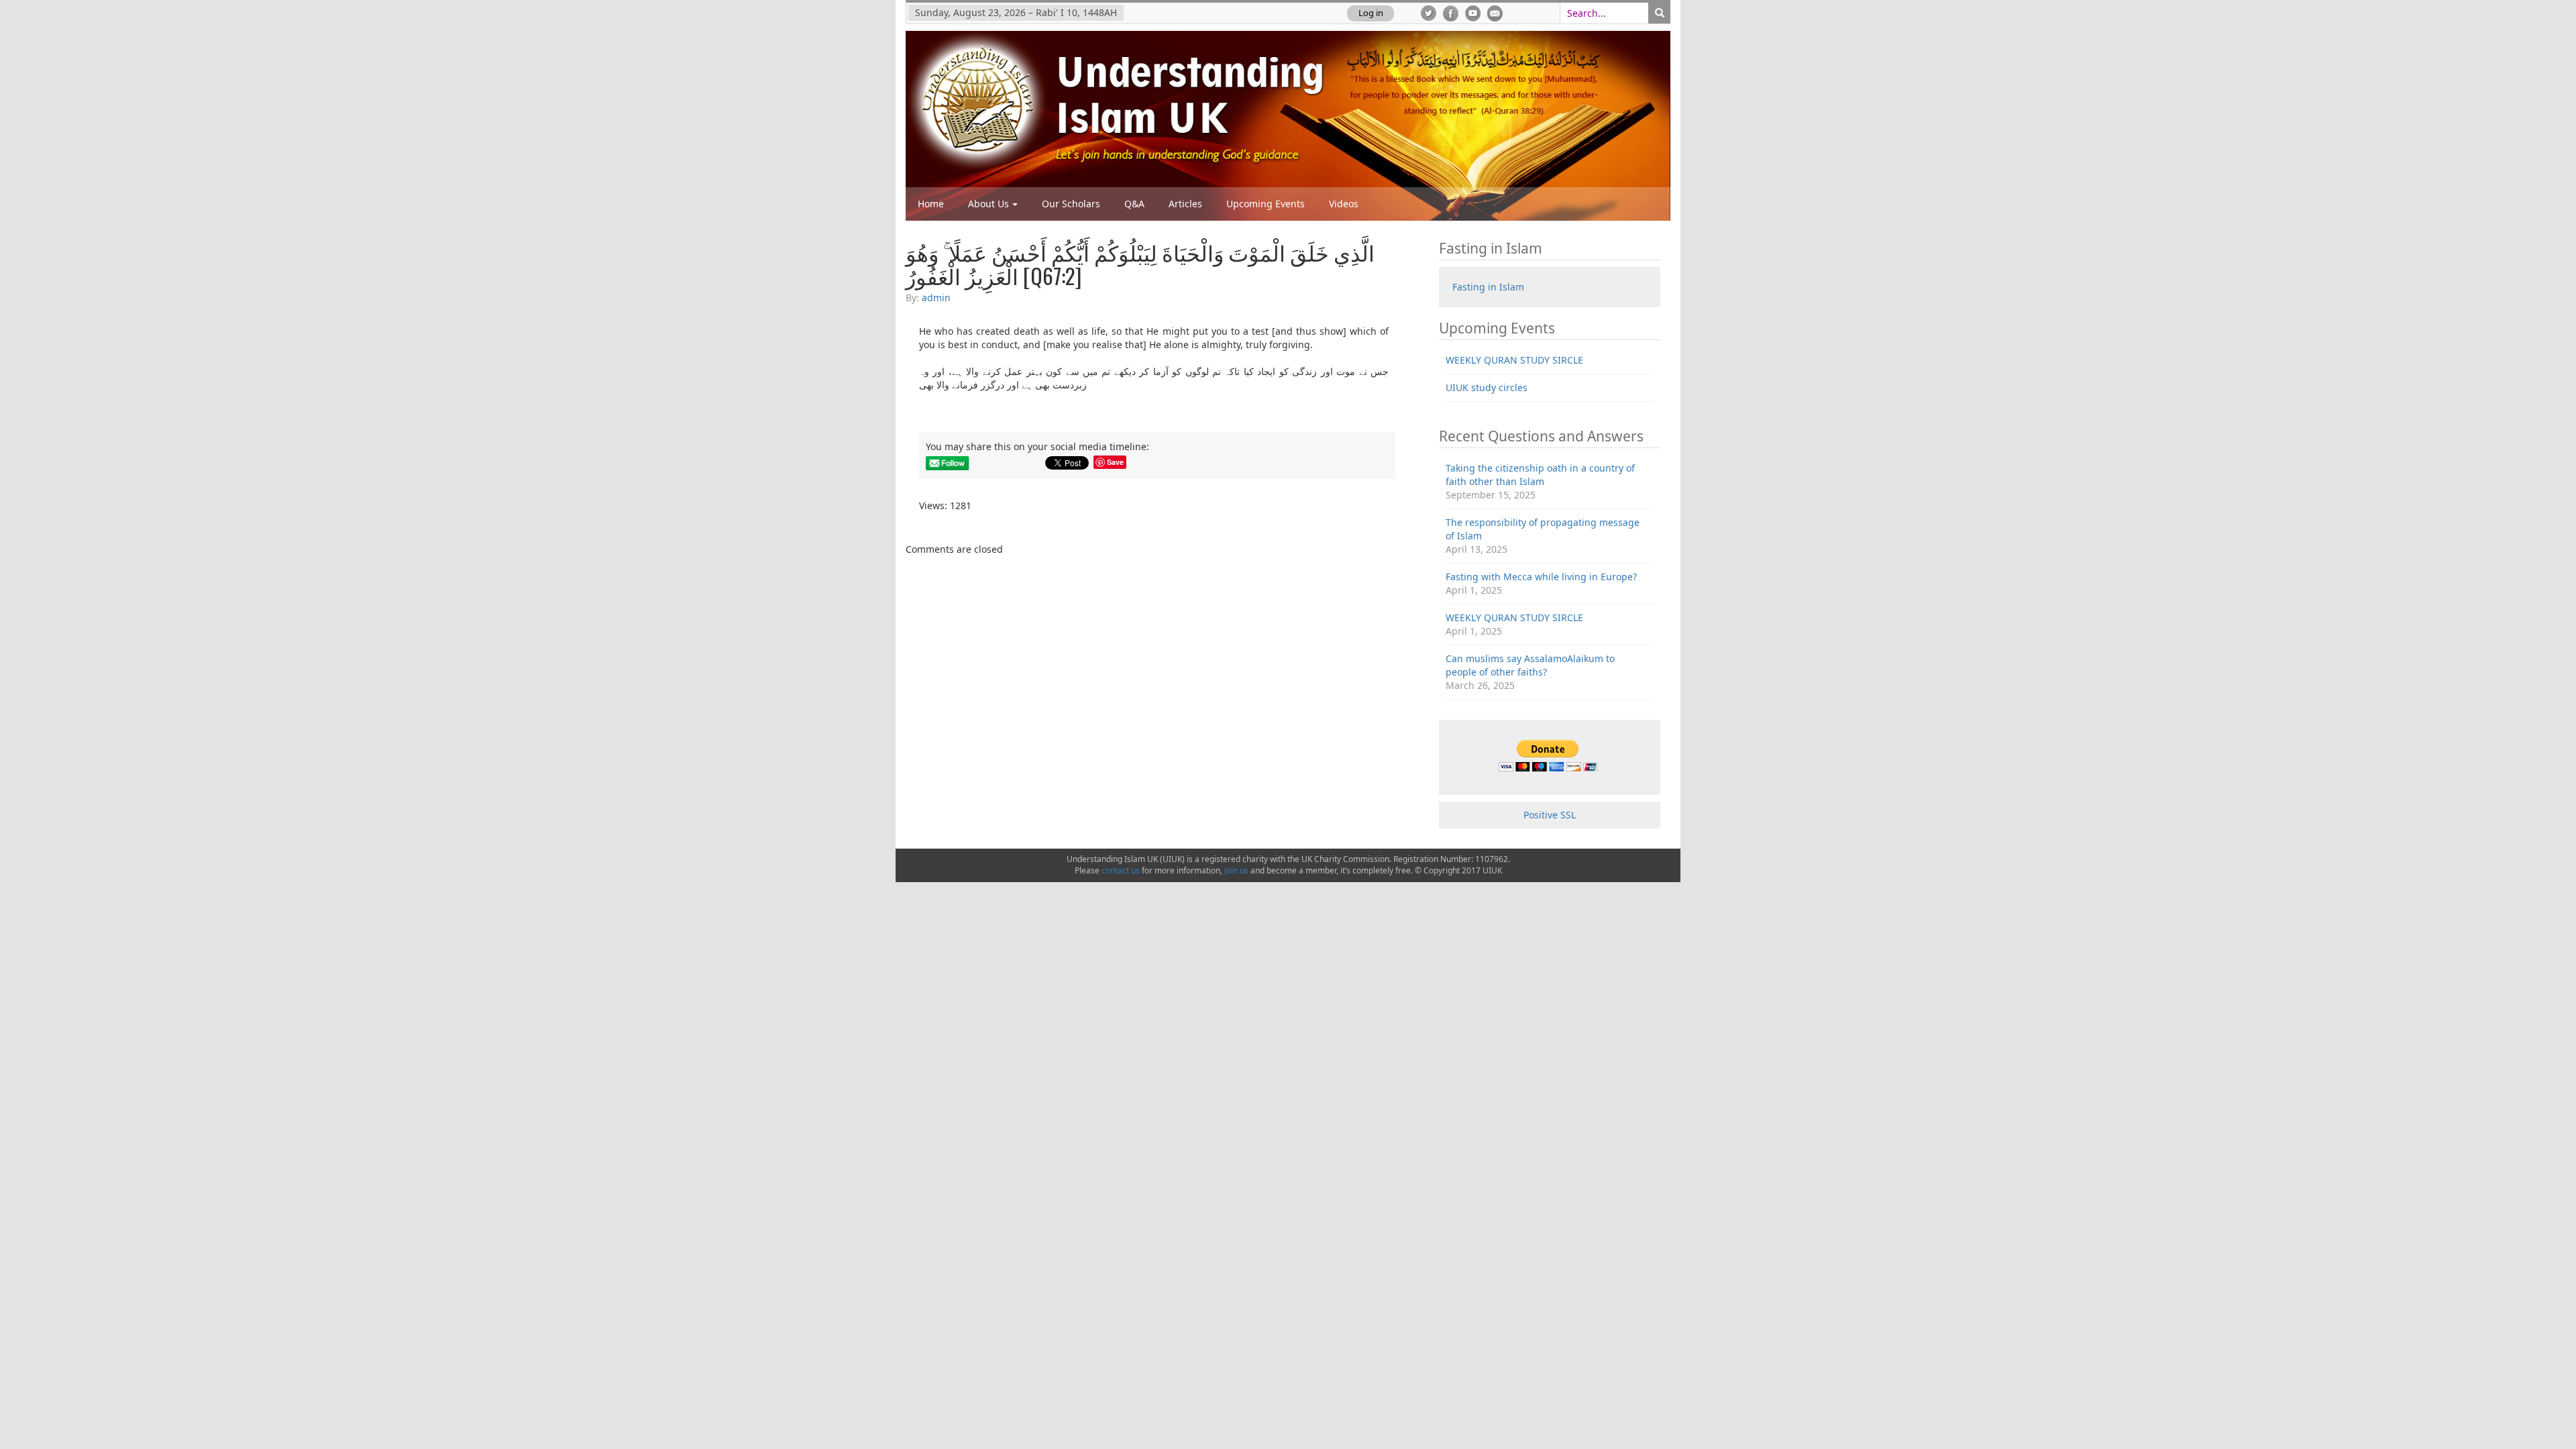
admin (936, 298)
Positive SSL (1550, 815)
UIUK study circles (1487, 387)
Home (931, 204)
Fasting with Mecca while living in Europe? (1541, 577)
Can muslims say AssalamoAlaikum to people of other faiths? (1530, 665)
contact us (1121, 870)
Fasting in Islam (1488, 287)
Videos (1344, 204)
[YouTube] (1473, 13)
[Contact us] (1495, 13)
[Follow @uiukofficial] (1429, 13)
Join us (1236, 870)
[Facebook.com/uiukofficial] (1451, 13)
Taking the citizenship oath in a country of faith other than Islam (1540, 475)
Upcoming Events (1266, 204)
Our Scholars (1071, 204)
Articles (1185, 204)
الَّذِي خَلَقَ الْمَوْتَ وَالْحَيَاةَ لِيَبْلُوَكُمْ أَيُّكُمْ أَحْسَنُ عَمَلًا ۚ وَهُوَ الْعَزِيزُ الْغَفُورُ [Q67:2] (1140, 264)
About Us (988, 204)
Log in (1371, 13)
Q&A (1134, 204)
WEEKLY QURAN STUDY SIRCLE (1514, 360)
